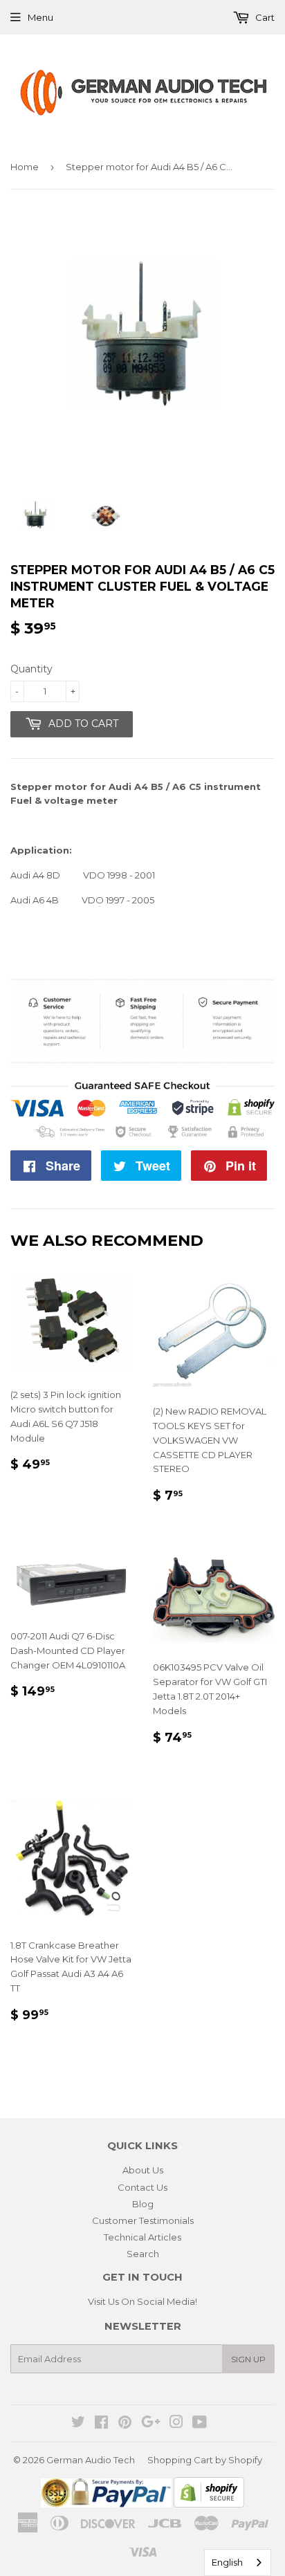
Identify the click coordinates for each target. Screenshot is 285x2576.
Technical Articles (142, 2237)
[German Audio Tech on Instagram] (176, 2424)
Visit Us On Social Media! (142, 2301)
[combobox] (238, 2563)
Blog (143, 2204)
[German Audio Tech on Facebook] (101, 2424)
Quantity (31, 669)
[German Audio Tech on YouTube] (200, 2424)
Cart (264, 17)
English (227, 2562)
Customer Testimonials (143, 2220)
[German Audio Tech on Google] (151, 2424)
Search (143, 2254)
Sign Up (248, 2359)
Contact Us (142, 2187)
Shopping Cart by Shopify (205, 2460)
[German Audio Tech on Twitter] (78, 2424)
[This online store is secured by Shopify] (209, 2504)
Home (25, 167)
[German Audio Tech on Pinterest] (125, 2424)
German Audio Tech (91, 2460)
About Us (143, 2170)
